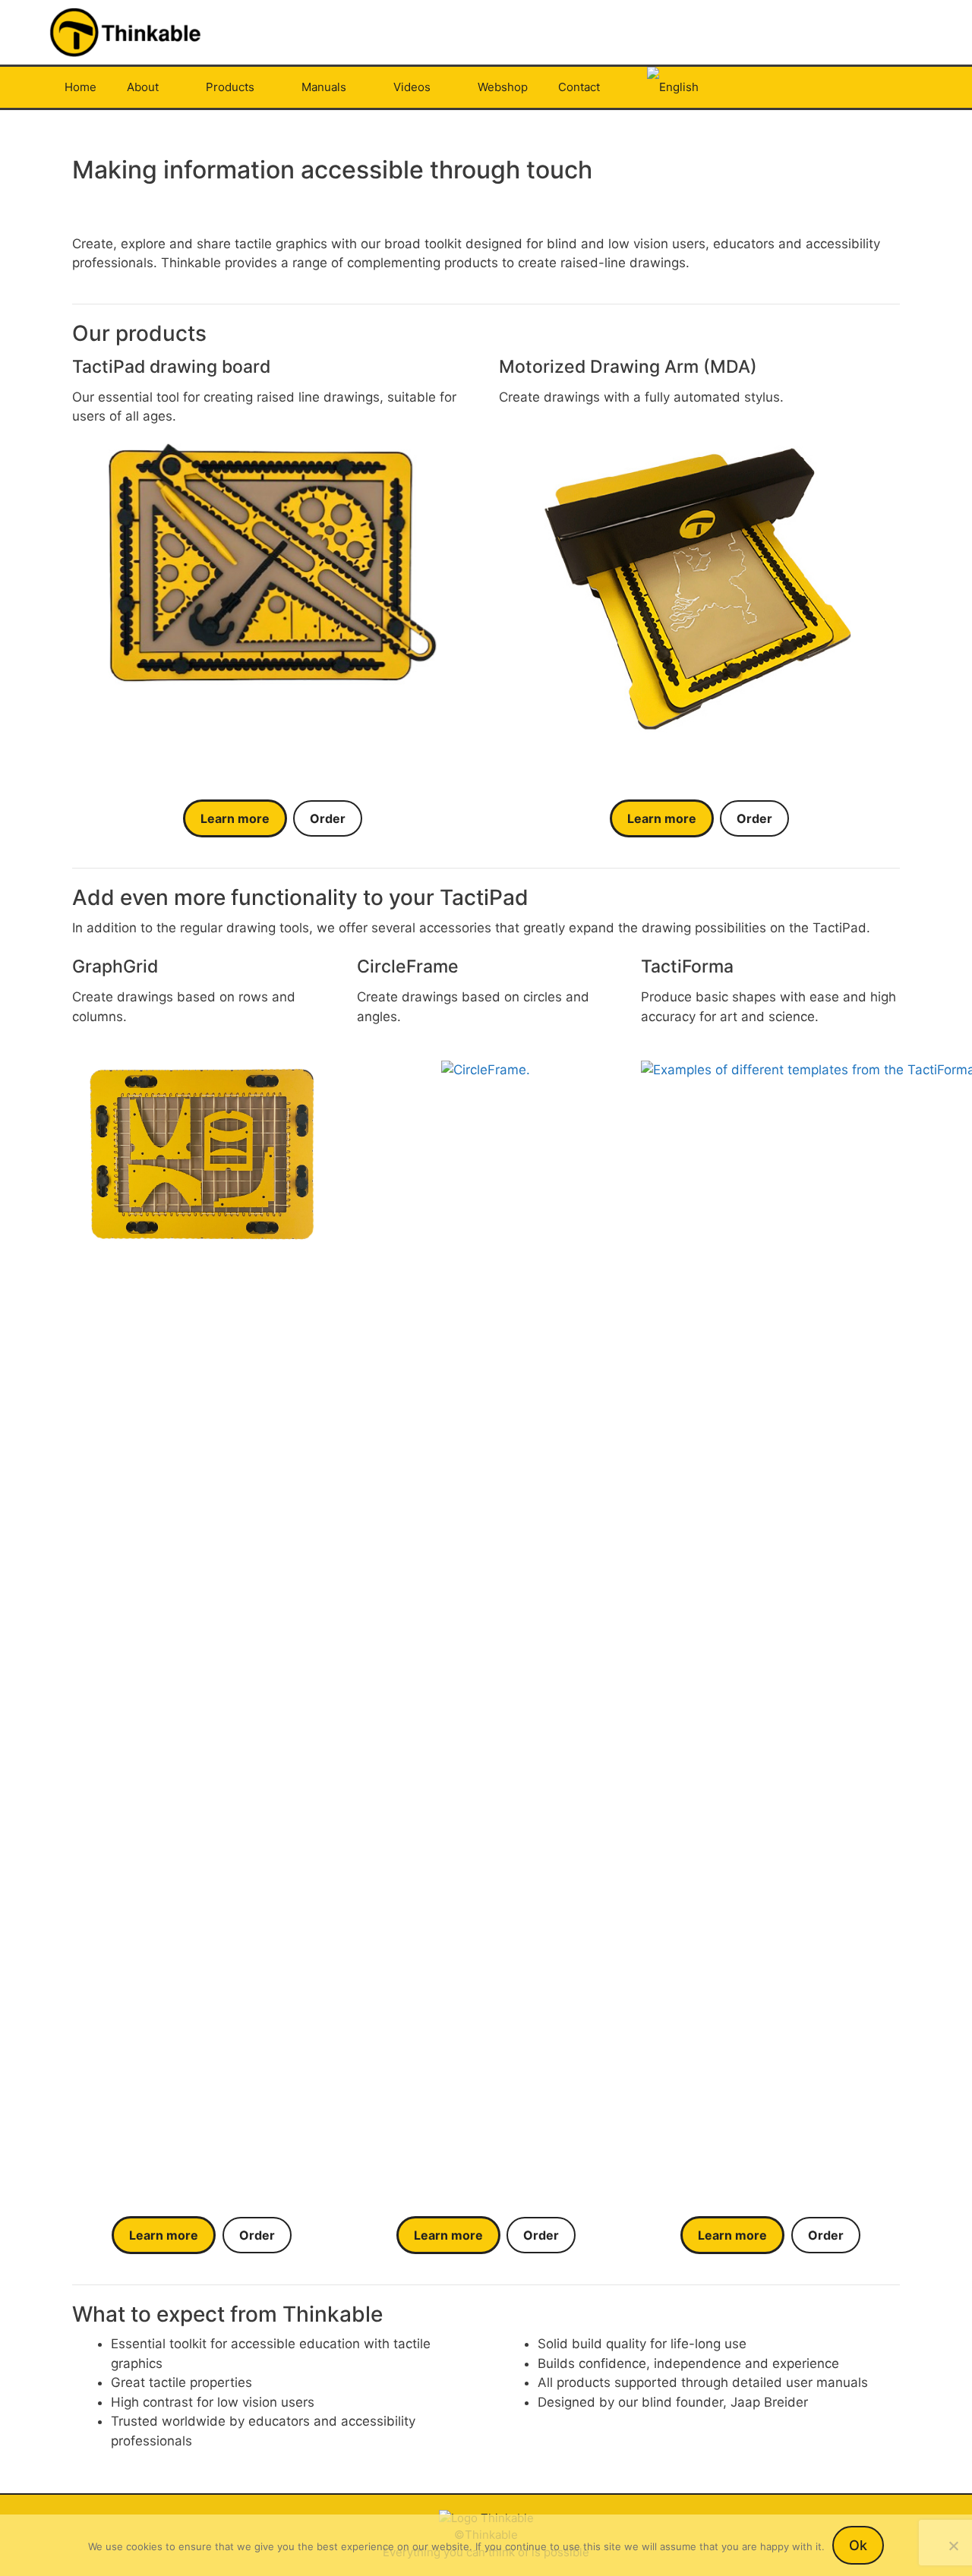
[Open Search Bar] (861, 87)
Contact (579, 87)
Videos (412, 87)
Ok (858, 2545)
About (143, 87)
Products (230, 87)
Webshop (503, 87)
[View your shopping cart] (903, 87)
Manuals (324, 87)
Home (80, 87)
